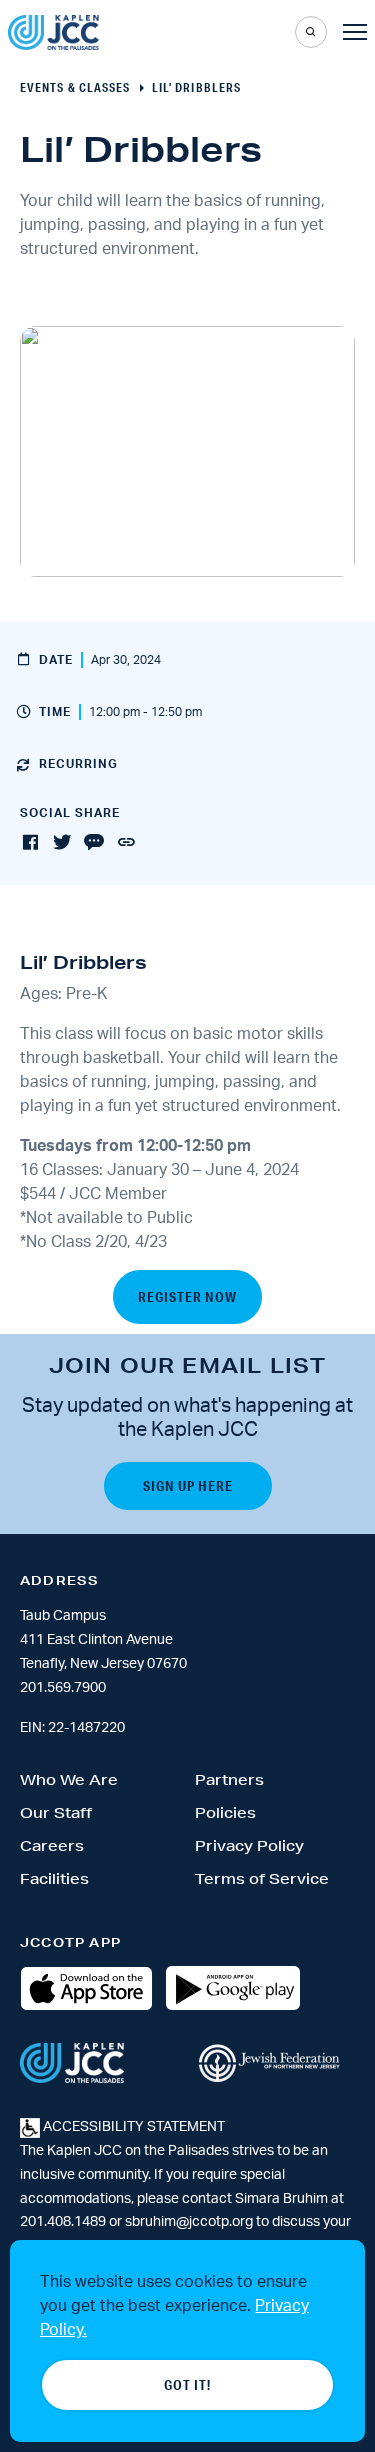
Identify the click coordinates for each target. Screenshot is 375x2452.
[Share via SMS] (94, 843)
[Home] (53, 32)
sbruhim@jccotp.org (189, 2222)
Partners (229, 1780)
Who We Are (69, 1780)
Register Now (187, 1297)
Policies (225, 1813)
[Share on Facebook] (30, 843)
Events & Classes (75, 88)
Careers (52, 1846)
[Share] (126, 843)
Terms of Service (262, 1879)
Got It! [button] (187, 2385)
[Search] (311, 32)
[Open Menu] (355, 32)
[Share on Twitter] (62, 843)
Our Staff (56, 1813)
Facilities (54, 1879)
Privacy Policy (249, 1846)
